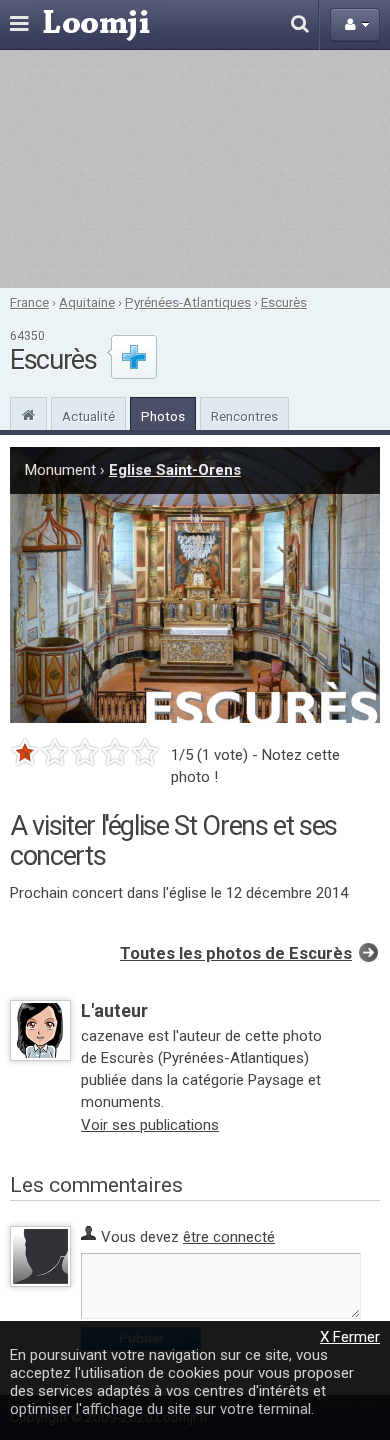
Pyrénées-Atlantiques (188, 302)
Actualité (88, 416)
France (29, 302)
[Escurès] (28, 413)
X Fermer (350, 1337)
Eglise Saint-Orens (175, 470)
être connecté (229, 1237)
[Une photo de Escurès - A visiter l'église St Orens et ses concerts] (195, 585)
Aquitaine (87, 302)
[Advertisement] (195, 169)
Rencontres (244, 416)
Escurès (284, 302)
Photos (163, 416)
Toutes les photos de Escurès (236, 953)
